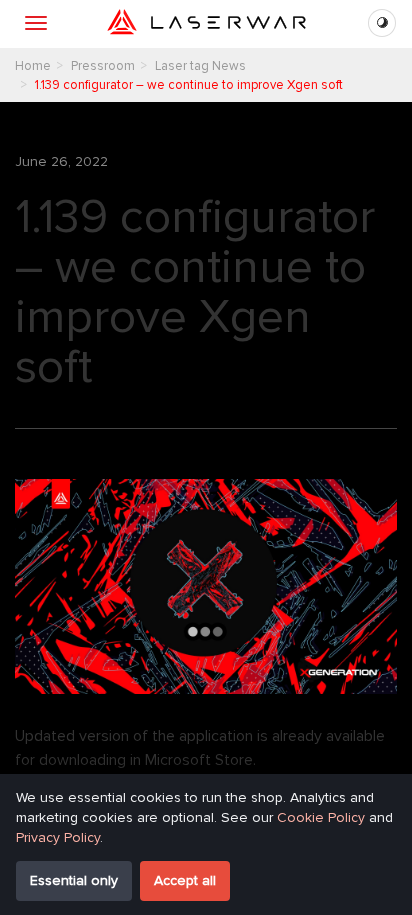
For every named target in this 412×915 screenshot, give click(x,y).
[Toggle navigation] (36, 23)
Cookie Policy (321, 817)
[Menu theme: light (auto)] (382, 23)
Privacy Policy (58, 837)
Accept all (185, 880)
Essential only (74, 880)
